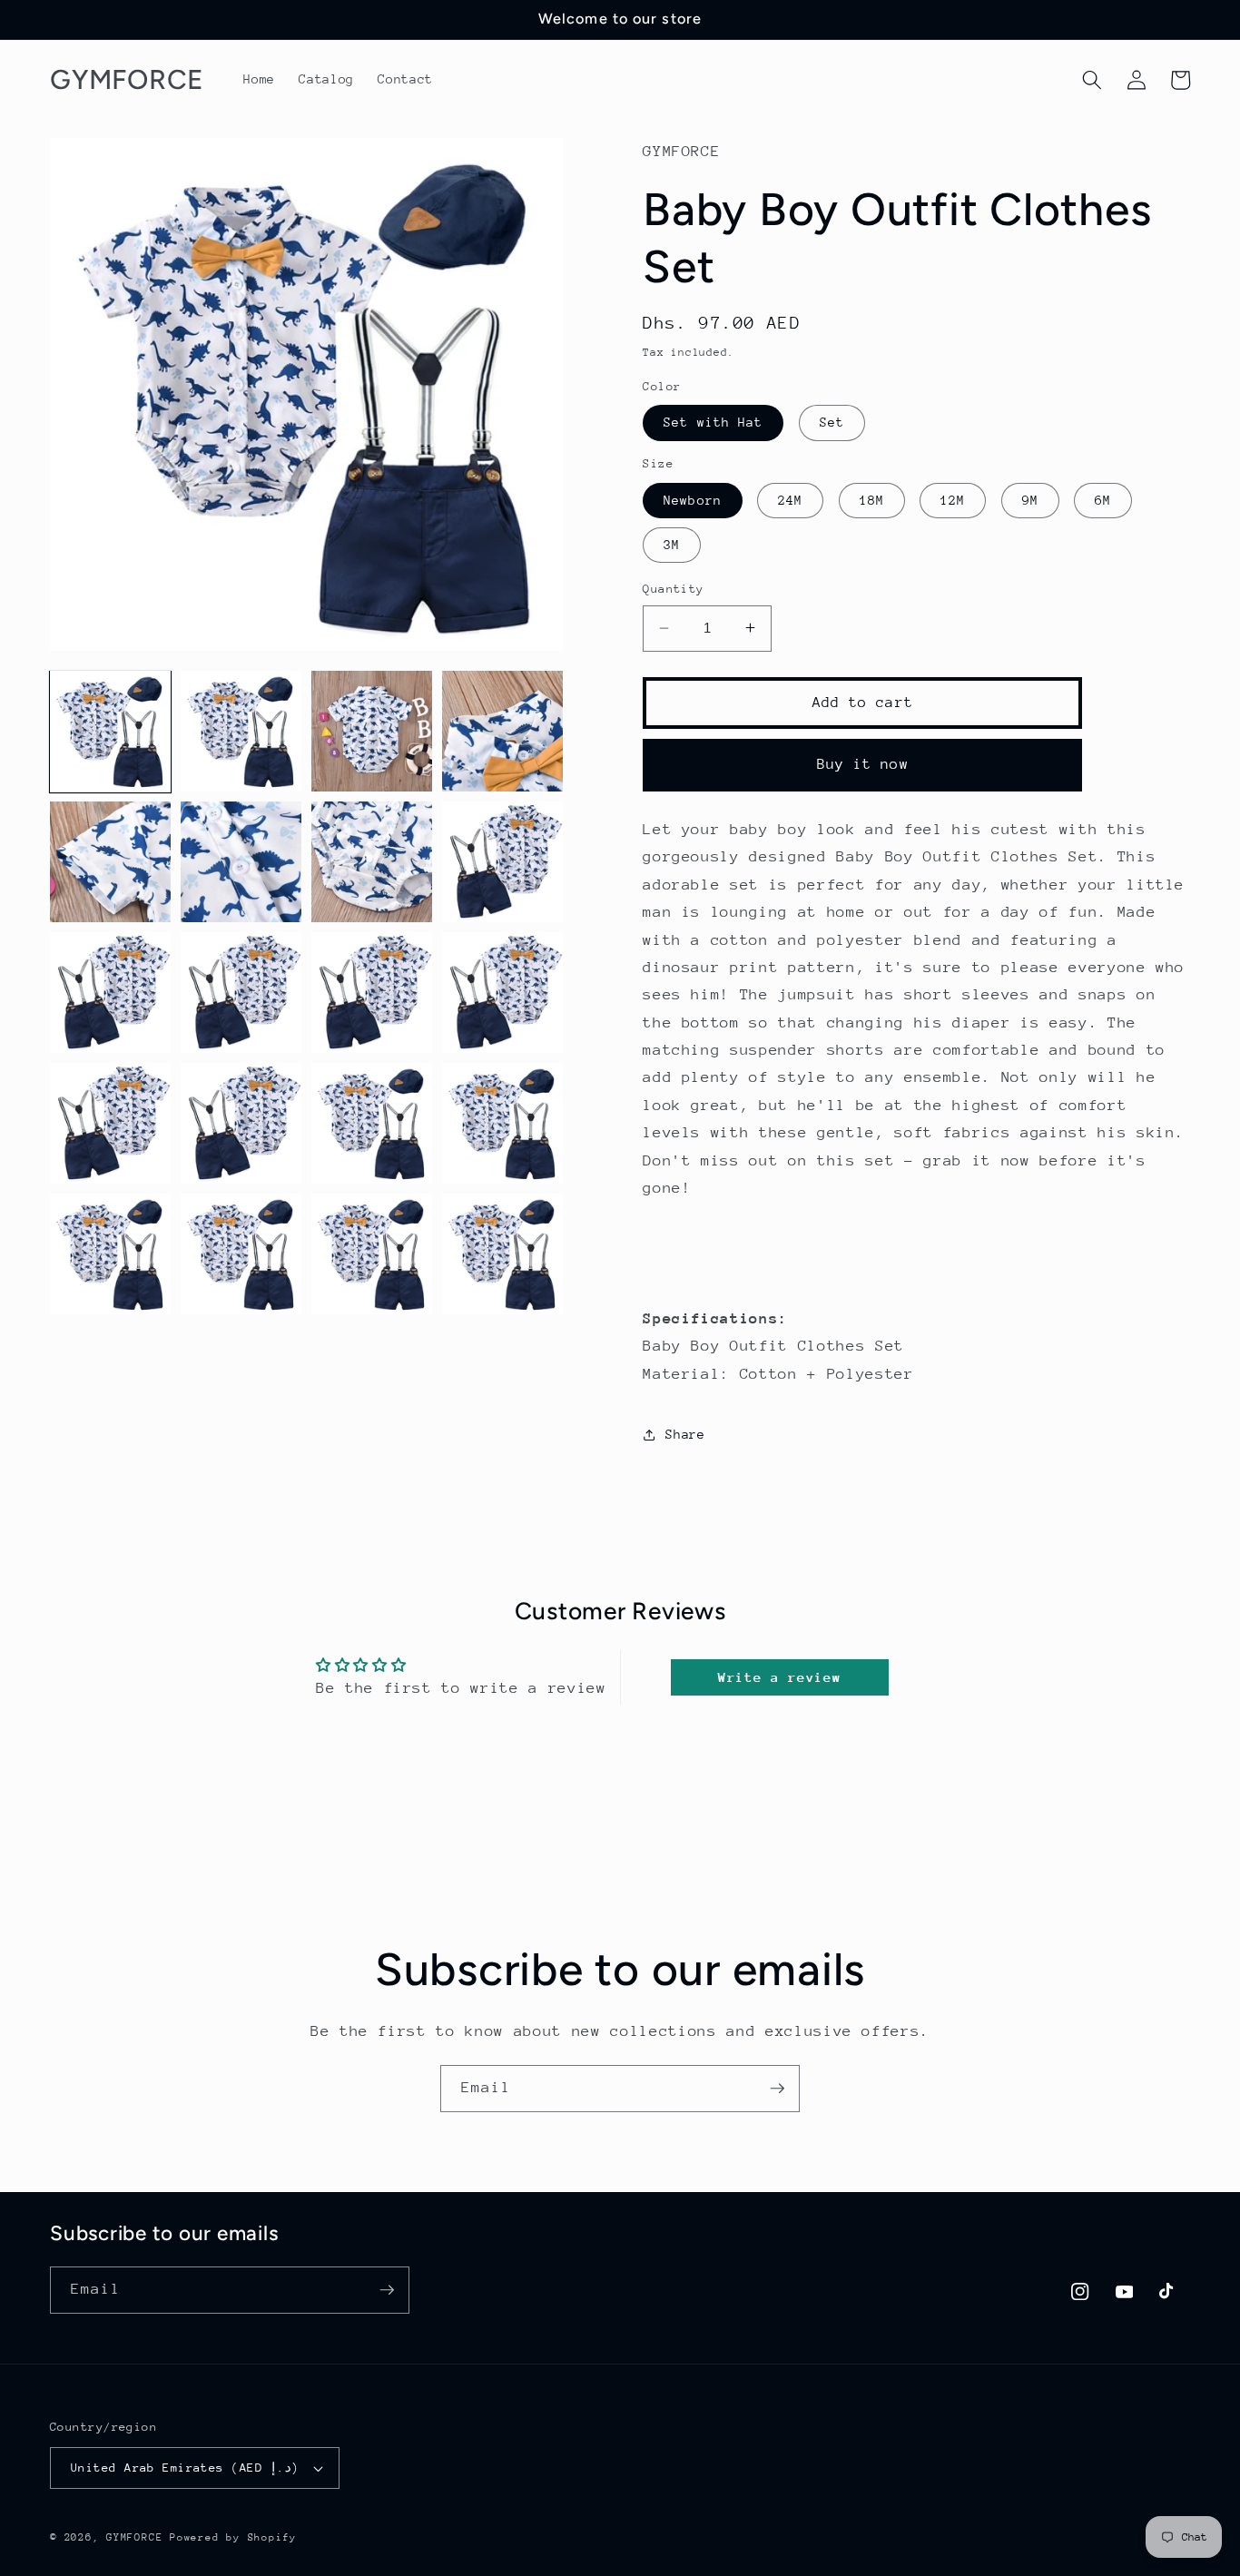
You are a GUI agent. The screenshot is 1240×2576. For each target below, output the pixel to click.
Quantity (674, 589)
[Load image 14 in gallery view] (241, 1123)
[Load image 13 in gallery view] (110, 1123)
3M (672, 545)
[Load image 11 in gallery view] (372, 993)
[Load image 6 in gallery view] (241, 862)
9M (1030, 499)
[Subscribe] (777, 2089)
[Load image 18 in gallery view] (241, 1254)
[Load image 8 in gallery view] (502, 862)
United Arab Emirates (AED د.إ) (185, 2468)
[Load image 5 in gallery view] (110, 862)
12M (953, 499)
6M (1103, 499)
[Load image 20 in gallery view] (502, 1254)
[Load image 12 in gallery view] (502, 993)
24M (790, 499)
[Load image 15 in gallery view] (372, 1123)
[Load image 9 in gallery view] (110, 993)
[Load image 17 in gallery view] (110, 1254)
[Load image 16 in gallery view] (502, 1123)
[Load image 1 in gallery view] (110, 731)
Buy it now (863, 764)
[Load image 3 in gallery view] (372, 731)
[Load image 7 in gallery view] (372, 862)
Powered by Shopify (233, 2537)
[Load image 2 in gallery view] (241, 731)
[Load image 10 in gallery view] (241, 993)
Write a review (779, 1677)
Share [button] (685, 1434)
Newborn (693, 499)
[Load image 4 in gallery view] (502, 731)
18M (872, 499)
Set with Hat (713, 422)
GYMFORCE (134, 2537)
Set (832, 422)
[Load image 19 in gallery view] (372, 1254)
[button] (1092, 80)
